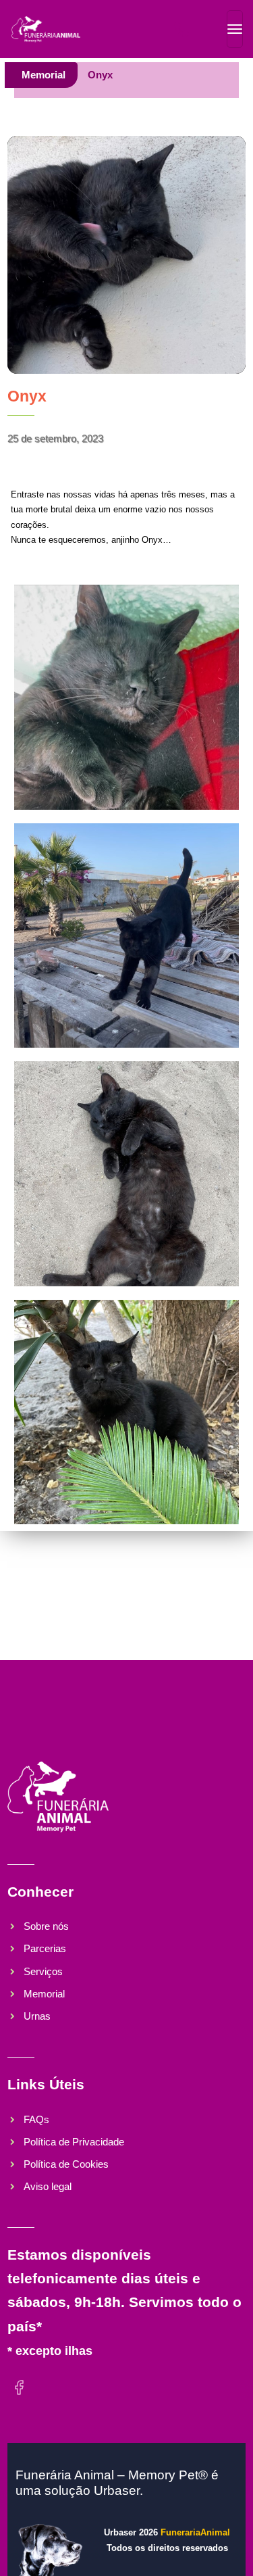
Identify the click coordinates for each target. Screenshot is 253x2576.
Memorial (44, 75)
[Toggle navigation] (235, 29)
